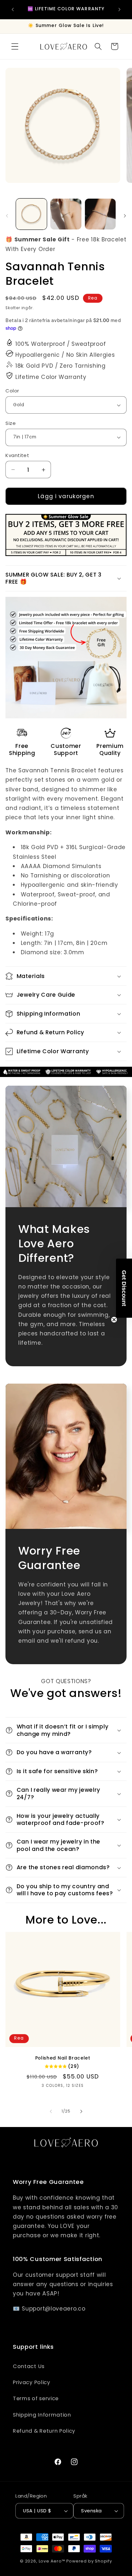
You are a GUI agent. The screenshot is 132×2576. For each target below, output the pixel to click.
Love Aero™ (52, 2561)
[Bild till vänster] (7, 216)
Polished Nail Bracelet (63, 2058)
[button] (15, 46)
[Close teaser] (114, 1320)
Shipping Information (42, 2415)
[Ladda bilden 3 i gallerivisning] (100, 214)
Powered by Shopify (89, 2561)
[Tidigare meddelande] (12, 9)
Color (12, 391)
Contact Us (29, 2366)
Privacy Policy (32, 2382)
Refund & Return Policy (44, 2431)
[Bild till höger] (125, 216)
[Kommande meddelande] (120, 9)
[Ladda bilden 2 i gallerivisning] (66, 214)
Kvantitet (17, 455)
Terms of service (36, 2398)
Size (11, 423)
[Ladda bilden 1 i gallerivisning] (31, 214)
